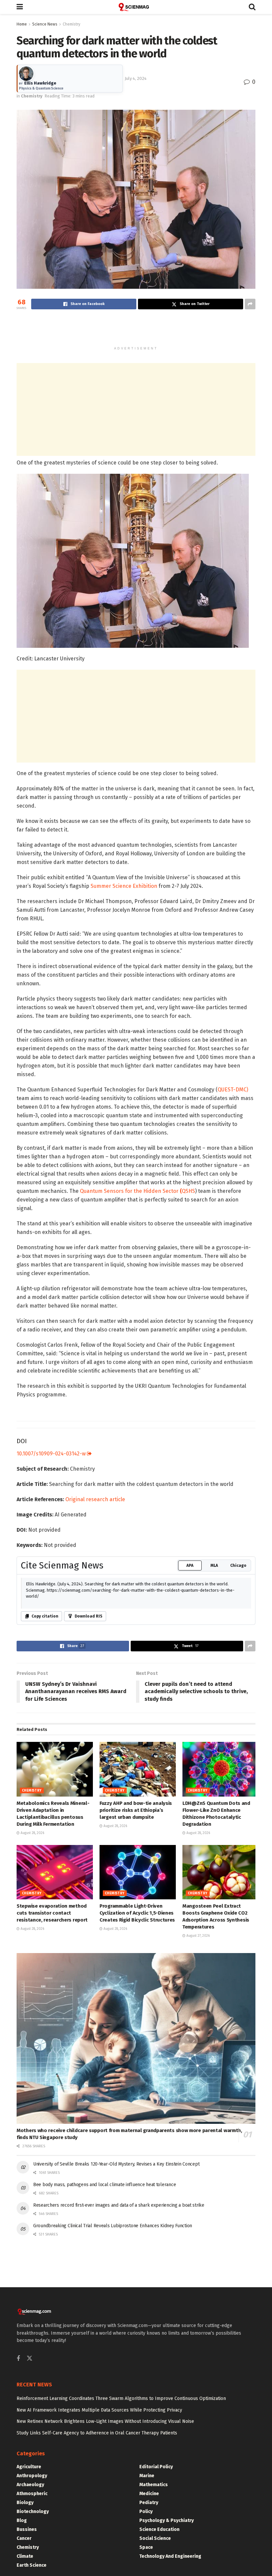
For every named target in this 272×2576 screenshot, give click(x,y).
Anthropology (32, 2476)
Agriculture (29, 2467)
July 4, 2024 (136, 78)
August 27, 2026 (198, 1936)
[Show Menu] (20, 7)
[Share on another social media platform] (250, 304)
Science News (45, 24)
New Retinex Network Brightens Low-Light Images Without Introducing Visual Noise (105, 2421)
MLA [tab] (214, 1565)
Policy (146, 2512)
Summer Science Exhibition (124, 886)
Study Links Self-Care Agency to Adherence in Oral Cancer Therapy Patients (97, 2433)
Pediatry (149, 2503)
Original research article (95, 1499)
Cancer (24, 2538)
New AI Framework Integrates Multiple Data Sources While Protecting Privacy (99, 2410)
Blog (22, 2520)
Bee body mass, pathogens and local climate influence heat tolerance (104, 2185)
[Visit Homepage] (136, 7)
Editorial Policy (156, 2467)
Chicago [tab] (238, 1565)
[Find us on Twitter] (30, 2359)
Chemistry (71, 24)
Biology (25, 2503)
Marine (147, 2476)
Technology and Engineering (170, 2556)
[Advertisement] (136, 331)
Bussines (27, 2529)
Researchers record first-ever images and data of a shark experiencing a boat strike (119, 2205)
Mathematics (154, 2485)
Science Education (159, 2529)
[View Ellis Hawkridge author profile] (26, 74)
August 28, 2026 (32, 1833)
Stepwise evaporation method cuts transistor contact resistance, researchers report (52, 1913)
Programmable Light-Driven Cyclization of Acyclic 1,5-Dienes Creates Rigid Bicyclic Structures (137, 1913)
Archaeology (30, 2485)
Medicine (149, 2494)
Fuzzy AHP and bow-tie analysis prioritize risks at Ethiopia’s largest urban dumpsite (136, 1810)
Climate (25, 2556)
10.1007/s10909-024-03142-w (52, 1454)
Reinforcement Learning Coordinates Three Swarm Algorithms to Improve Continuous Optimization (121, 2398)
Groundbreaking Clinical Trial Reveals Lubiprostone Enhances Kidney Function (113, 2226)
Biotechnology (33, 2512)
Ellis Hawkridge (40, 83)
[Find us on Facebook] (18, 2359)
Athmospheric (32, 2494)
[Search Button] (252, 7)
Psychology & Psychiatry (167, 2520)
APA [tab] (190, 1565)
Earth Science (32, 2565)
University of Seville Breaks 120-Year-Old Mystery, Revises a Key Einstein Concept (116, 2164)
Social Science (155, 2538)
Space (146, 2547)
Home (22, 24)
